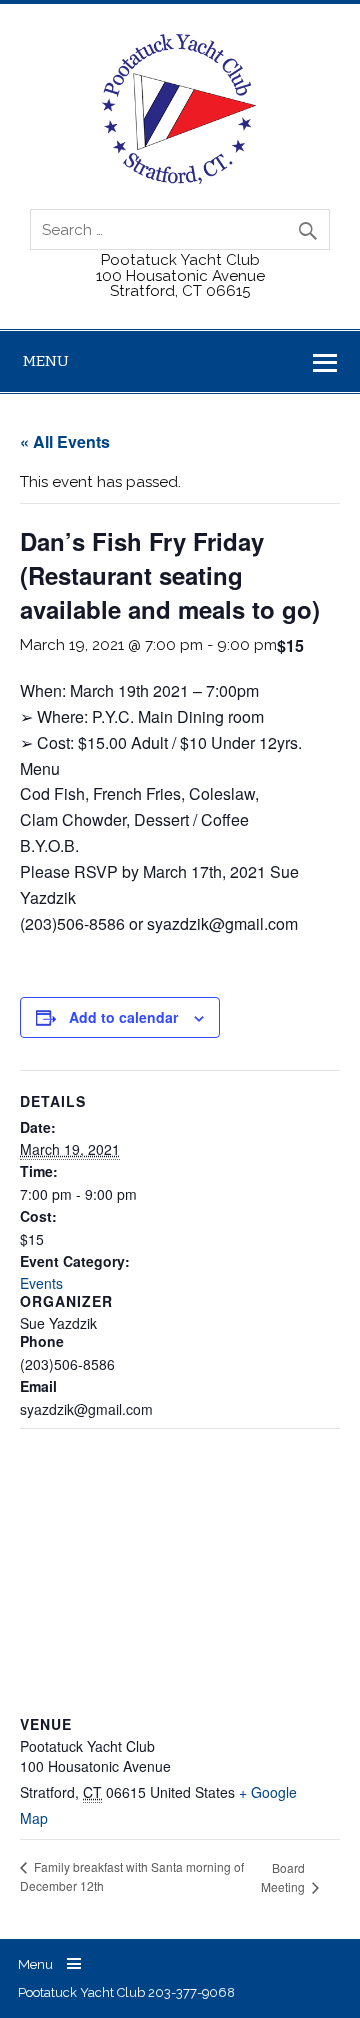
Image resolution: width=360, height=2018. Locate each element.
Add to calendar (123, 1017)
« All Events (65, 441)
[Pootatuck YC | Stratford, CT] (179, 179)
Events (41, 1283)
